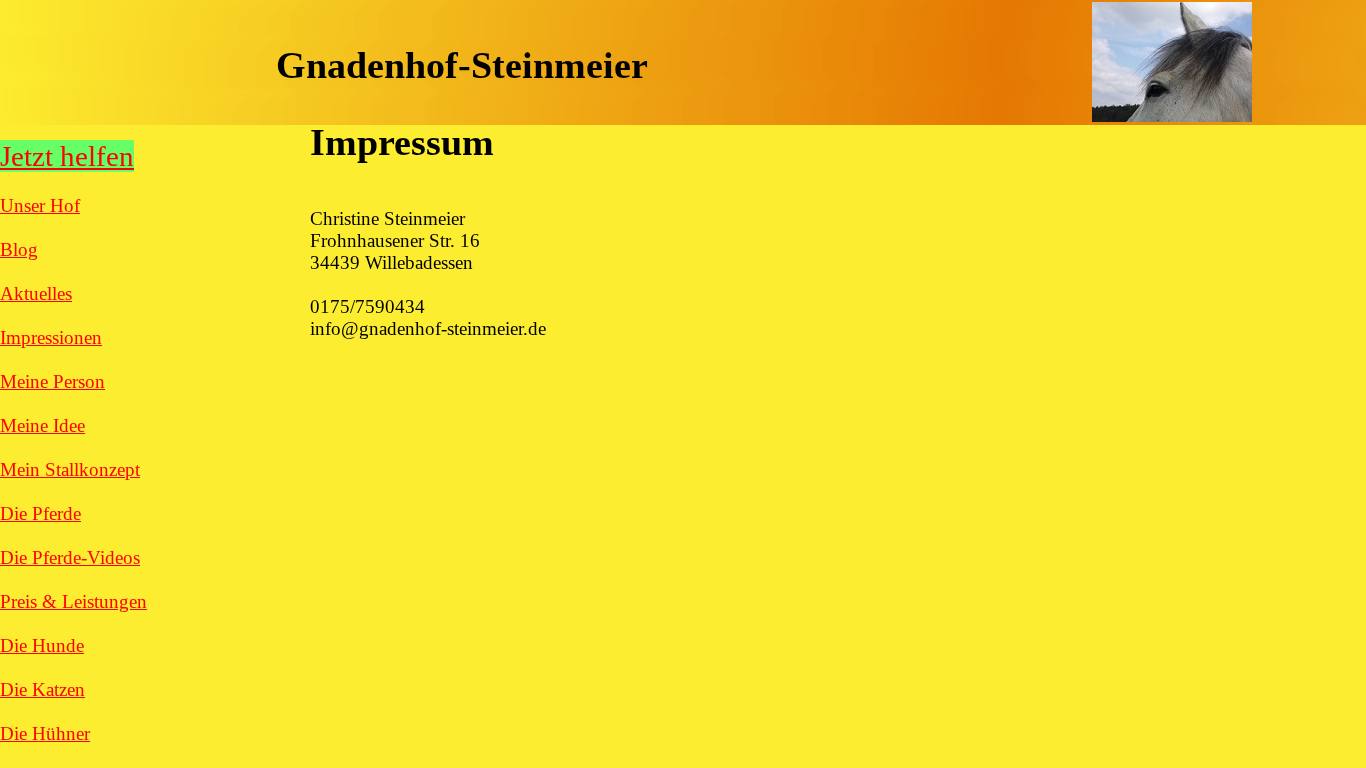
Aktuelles (36, 293)
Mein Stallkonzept (70, 469)
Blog (19, 249)
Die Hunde (42, 645)
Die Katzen (42, 689)
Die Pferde (40, 513)
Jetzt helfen (67, 156)
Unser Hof (40, 205)
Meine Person (52, 381)
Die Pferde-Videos (70, 557)
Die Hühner (45, 733)
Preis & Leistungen (73, 601)
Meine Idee (42, 425)
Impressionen (51, 337)
